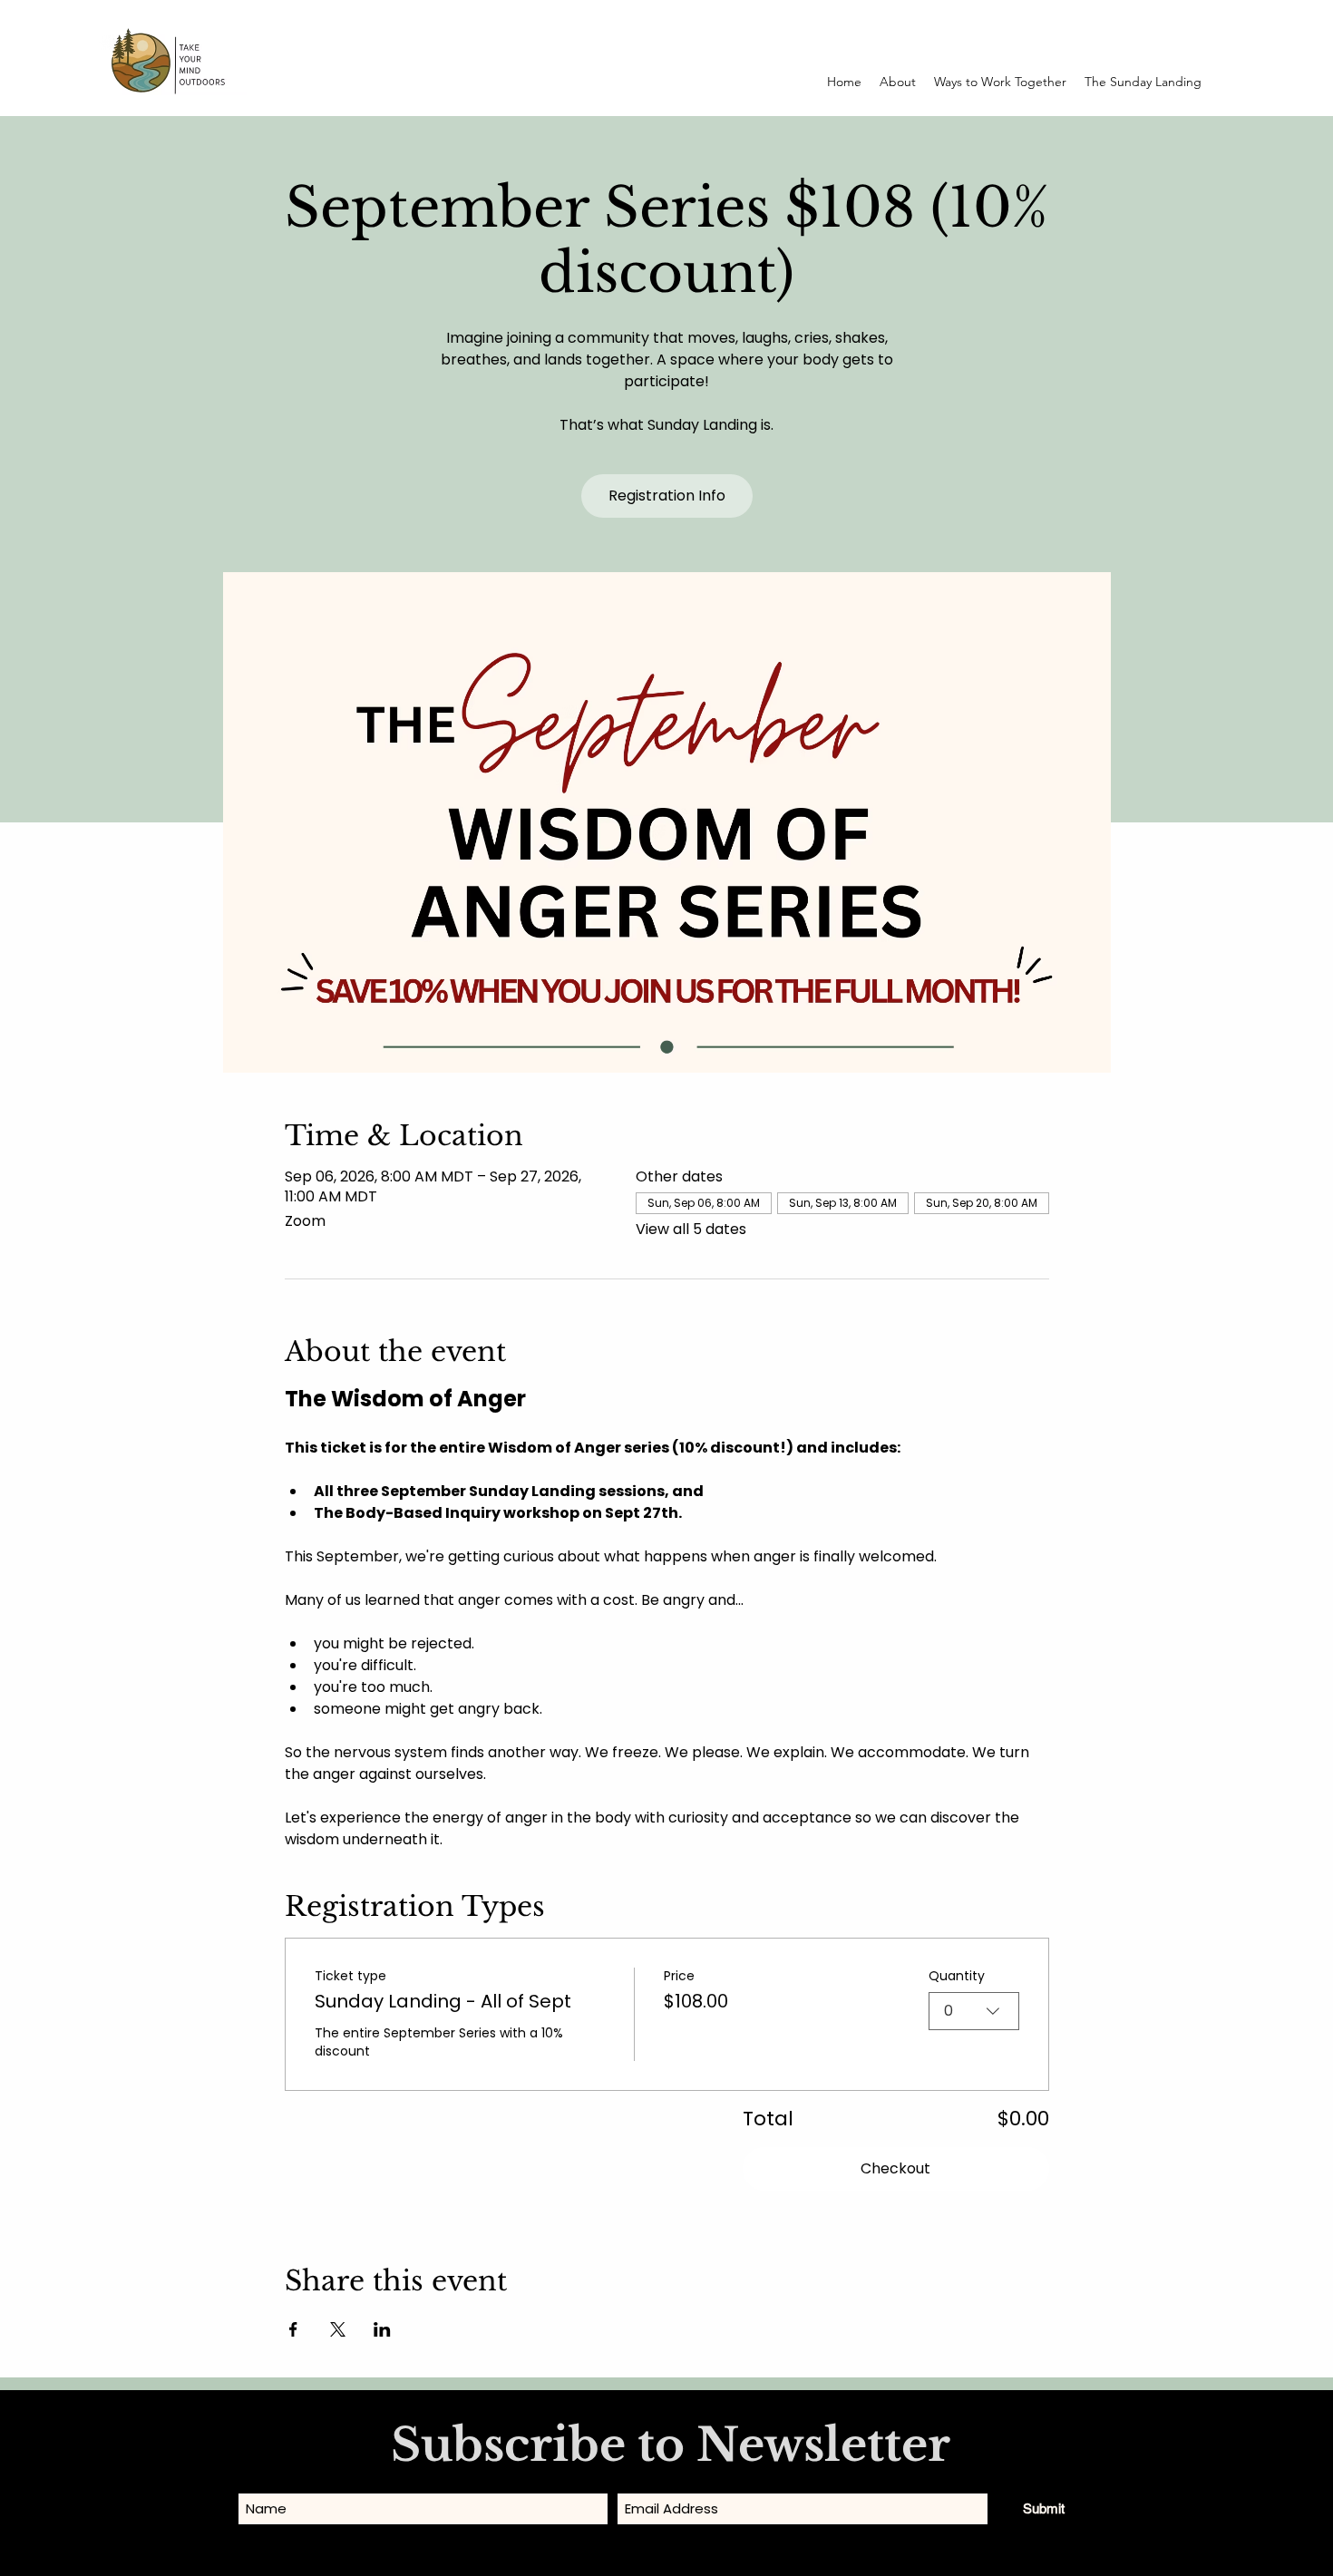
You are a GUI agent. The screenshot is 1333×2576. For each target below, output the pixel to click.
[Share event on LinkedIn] (382, 2329)
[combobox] (974, 2011)
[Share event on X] (338, 2329)
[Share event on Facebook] (293, 2329)
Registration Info (667, 496)
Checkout (895, 2168)
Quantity (957, 1976)
